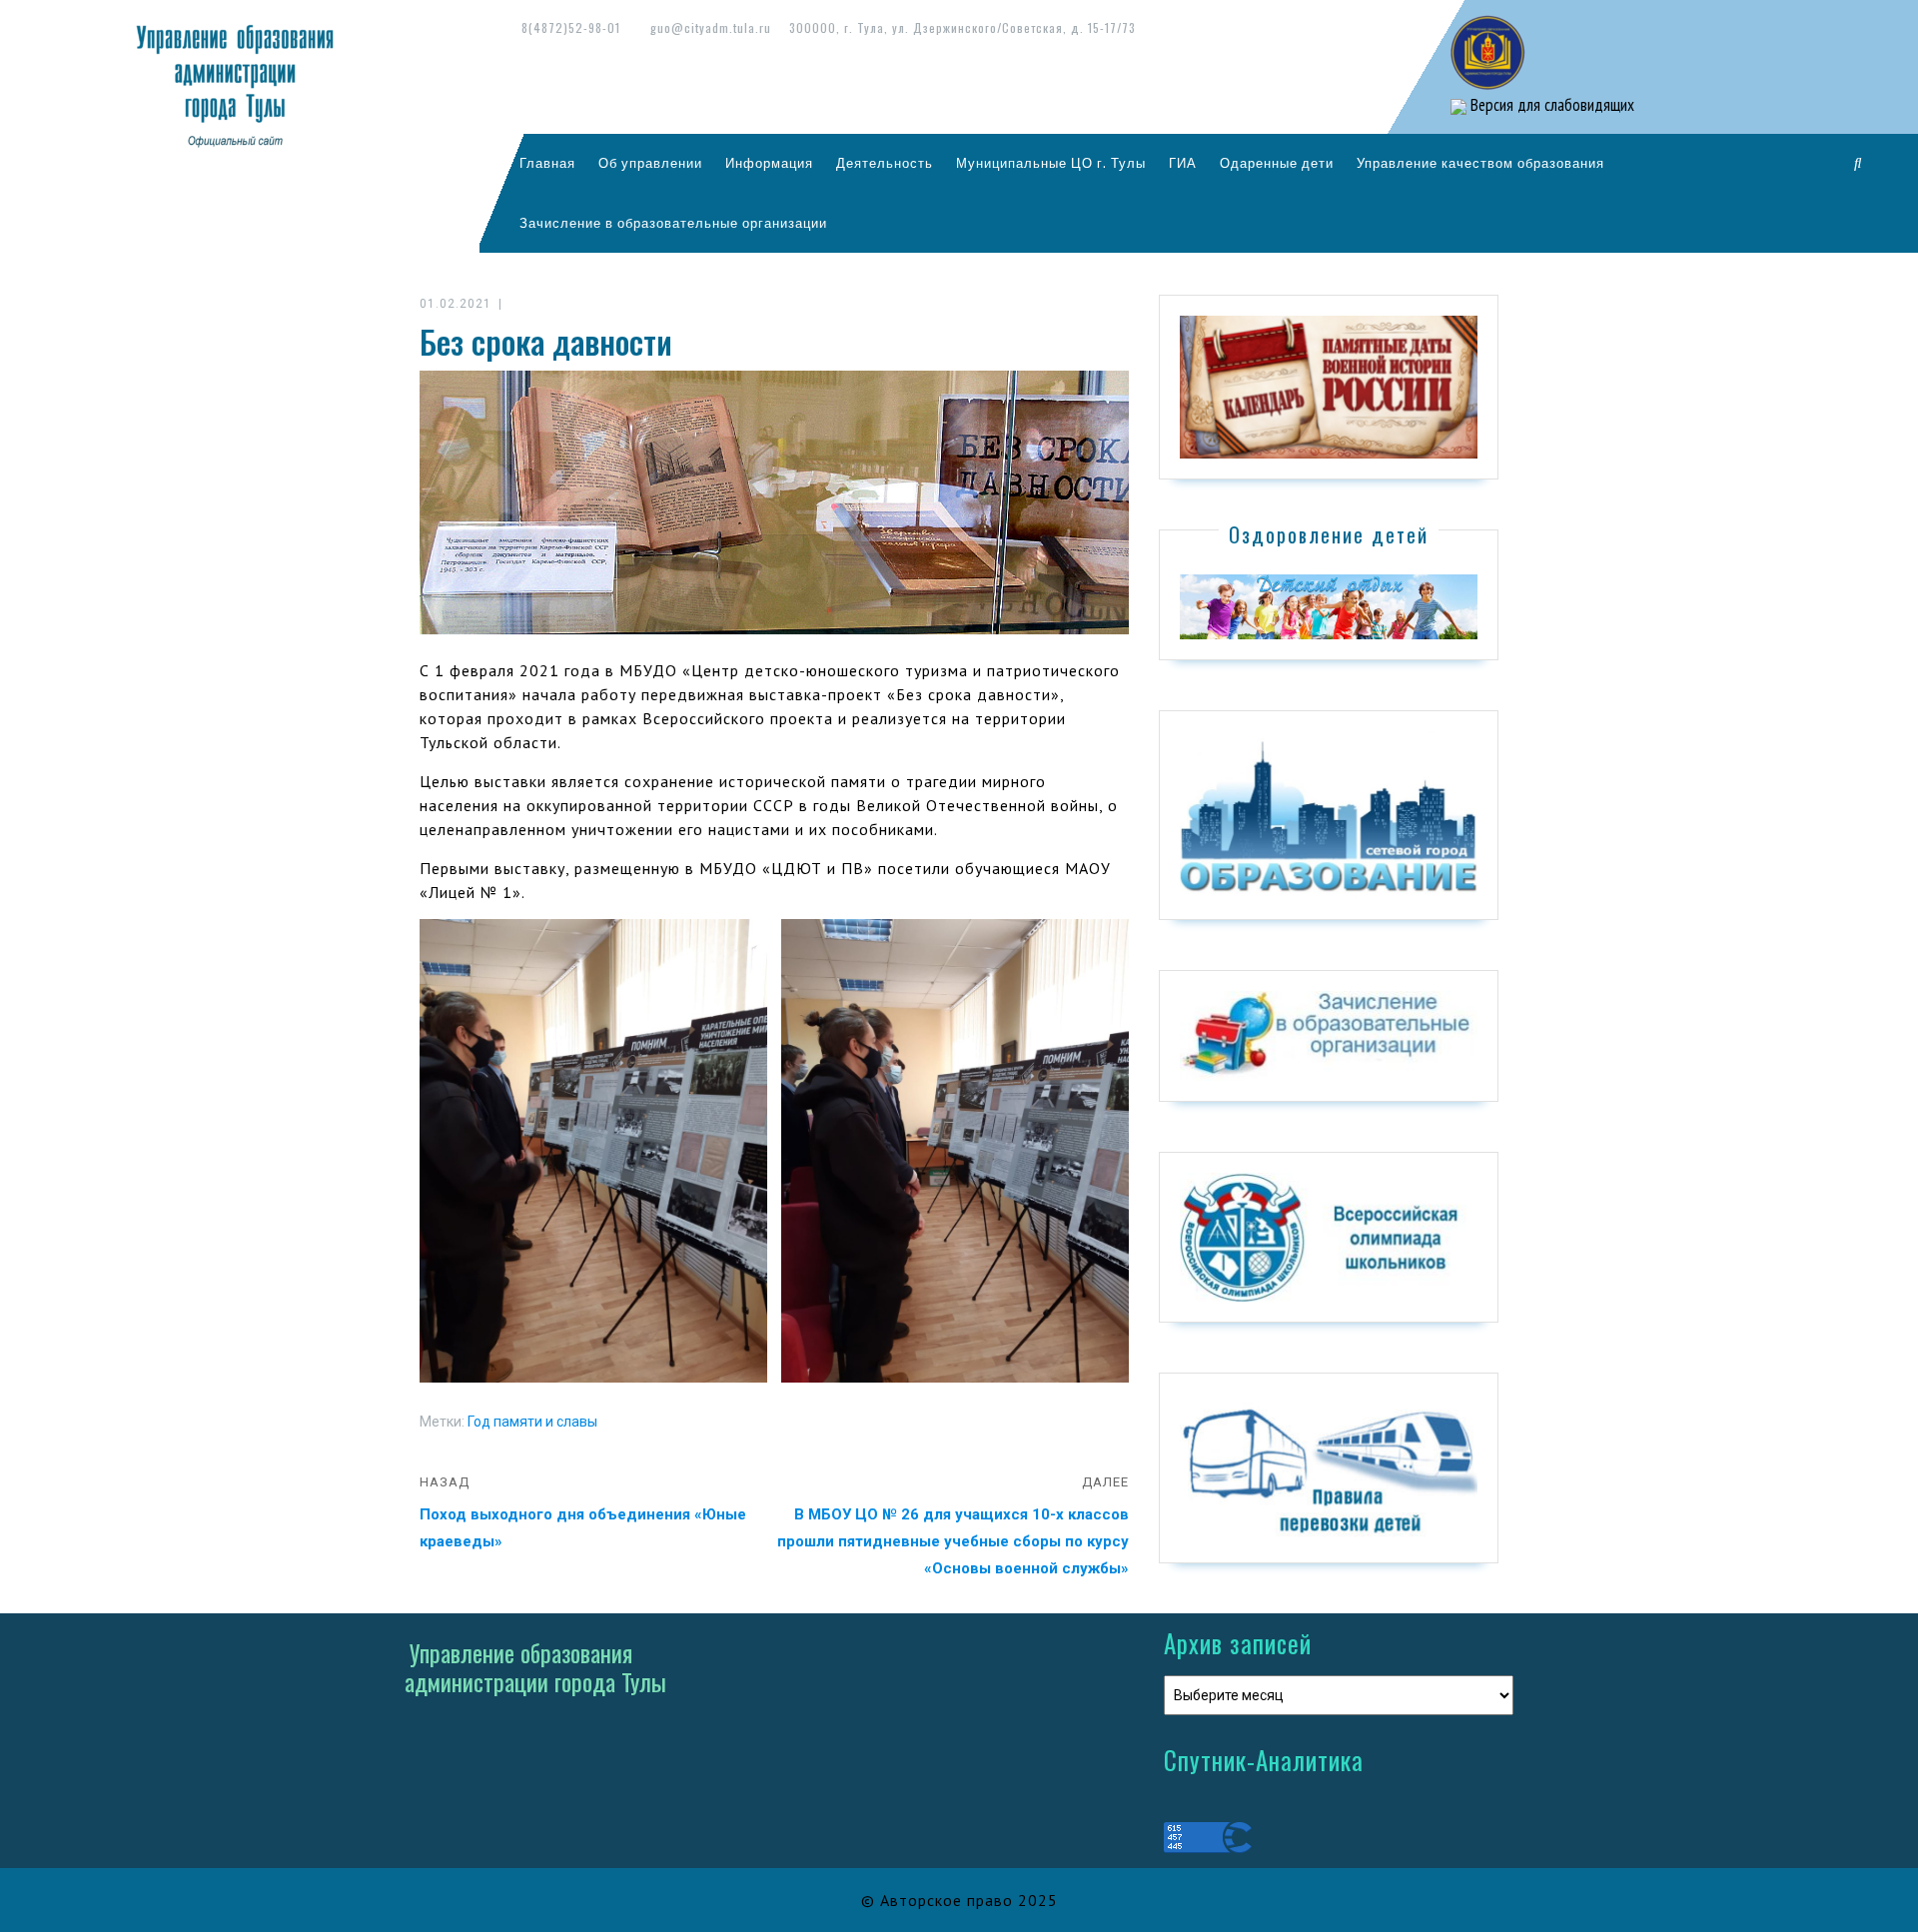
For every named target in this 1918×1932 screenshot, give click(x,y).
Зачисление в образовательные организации (673, 223)
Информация (769, 163)
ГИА (1183, 163)
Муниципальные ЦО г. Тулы (1051, 163)
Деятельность (885, 163)
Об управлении (650, 163)
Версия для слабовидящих (1550, 105)
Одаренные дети (1277, 163)
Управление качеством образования (1480, 163)
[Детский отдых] (1329, 605)
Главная (547, 163)
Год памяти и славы (532, 1422)
